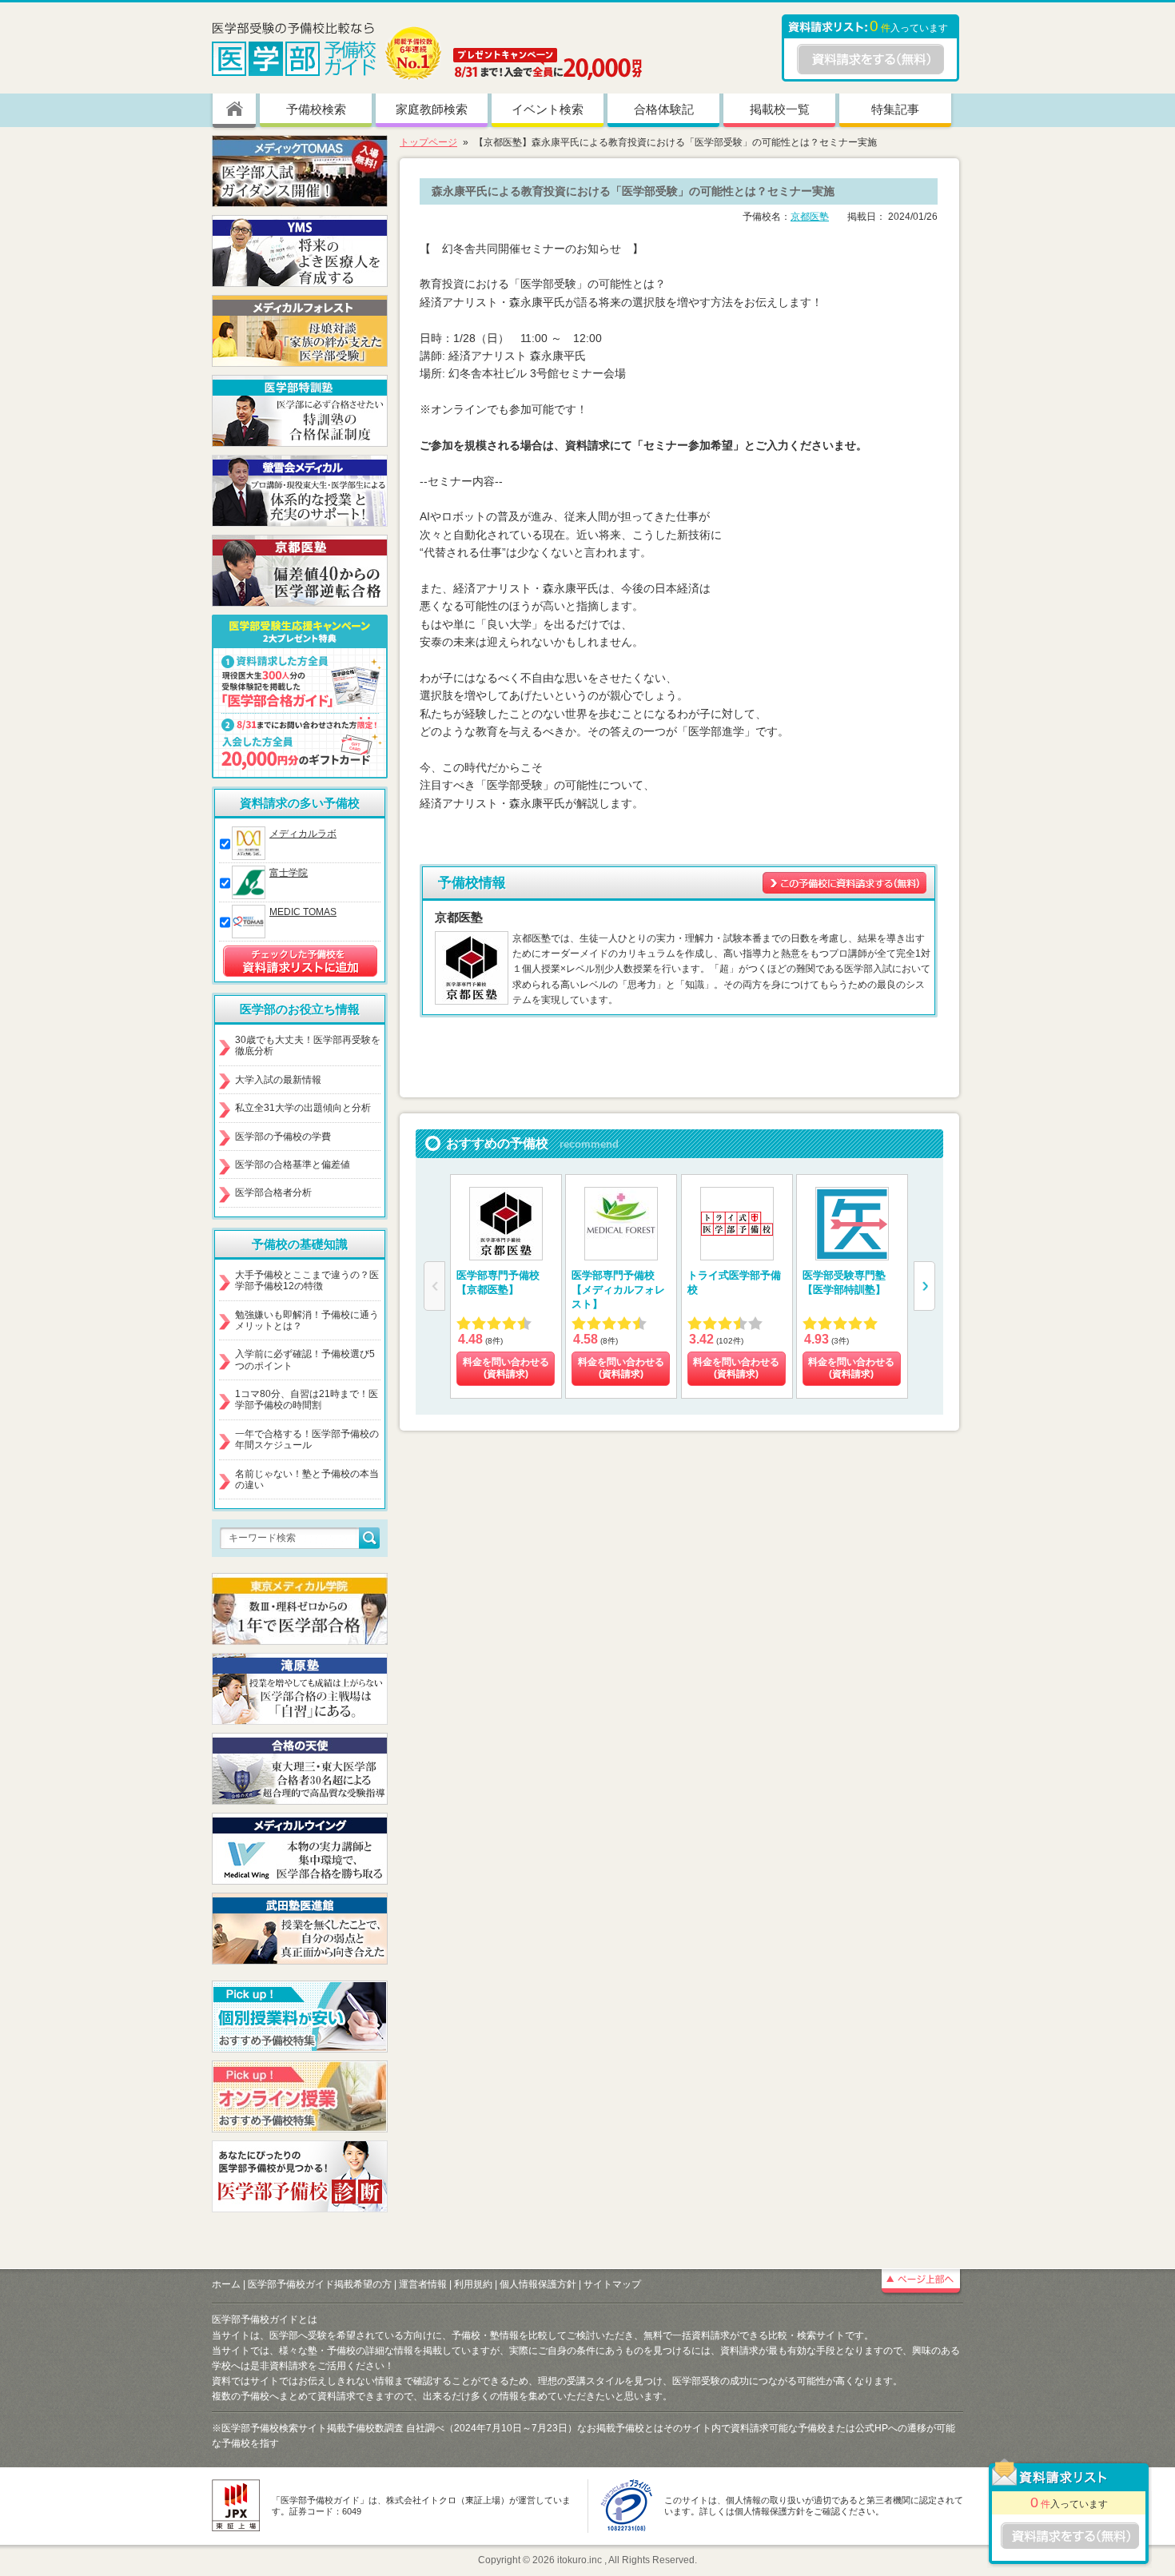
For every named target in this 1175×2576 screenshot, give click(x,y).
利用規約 (473, 2284)
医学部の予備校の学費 (283, 1137)
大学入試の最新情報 (278, 1080)
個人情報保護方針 (538, 2284)
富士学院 (289, 873)
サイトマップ (612, 2284)
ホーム (226, 2284)
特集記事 (895, 109)
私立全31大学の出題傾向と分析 (303, 1108)
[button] (924, 1286)
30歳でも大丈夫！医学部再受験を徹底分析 (308, 1045)
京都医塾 (810, 217)
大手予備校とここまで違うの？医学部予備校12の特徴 (307, 1280)
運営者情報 (423, 2284)
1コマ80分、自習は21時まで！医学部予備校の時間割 (307, 1399)
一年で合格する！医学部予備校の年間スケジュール (307, 1439)
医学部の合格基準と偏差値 (293, 1165)
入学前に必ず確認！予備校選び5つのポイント (305, 1360)
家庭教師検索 (432, 109)
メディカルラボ (303, 834)
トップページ (428, 142)
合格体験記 (664, 109)
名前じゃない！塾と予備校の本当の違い (307, 1479)
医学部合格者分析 (273, 1192)
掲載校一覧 (780, 109)
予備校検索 (316, 109)
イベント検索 (548, 109)
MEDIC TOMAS (303, 912)
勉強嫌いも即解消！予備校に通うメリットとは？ (307, 1320)
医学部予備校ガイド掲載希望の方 (320, 2284)
